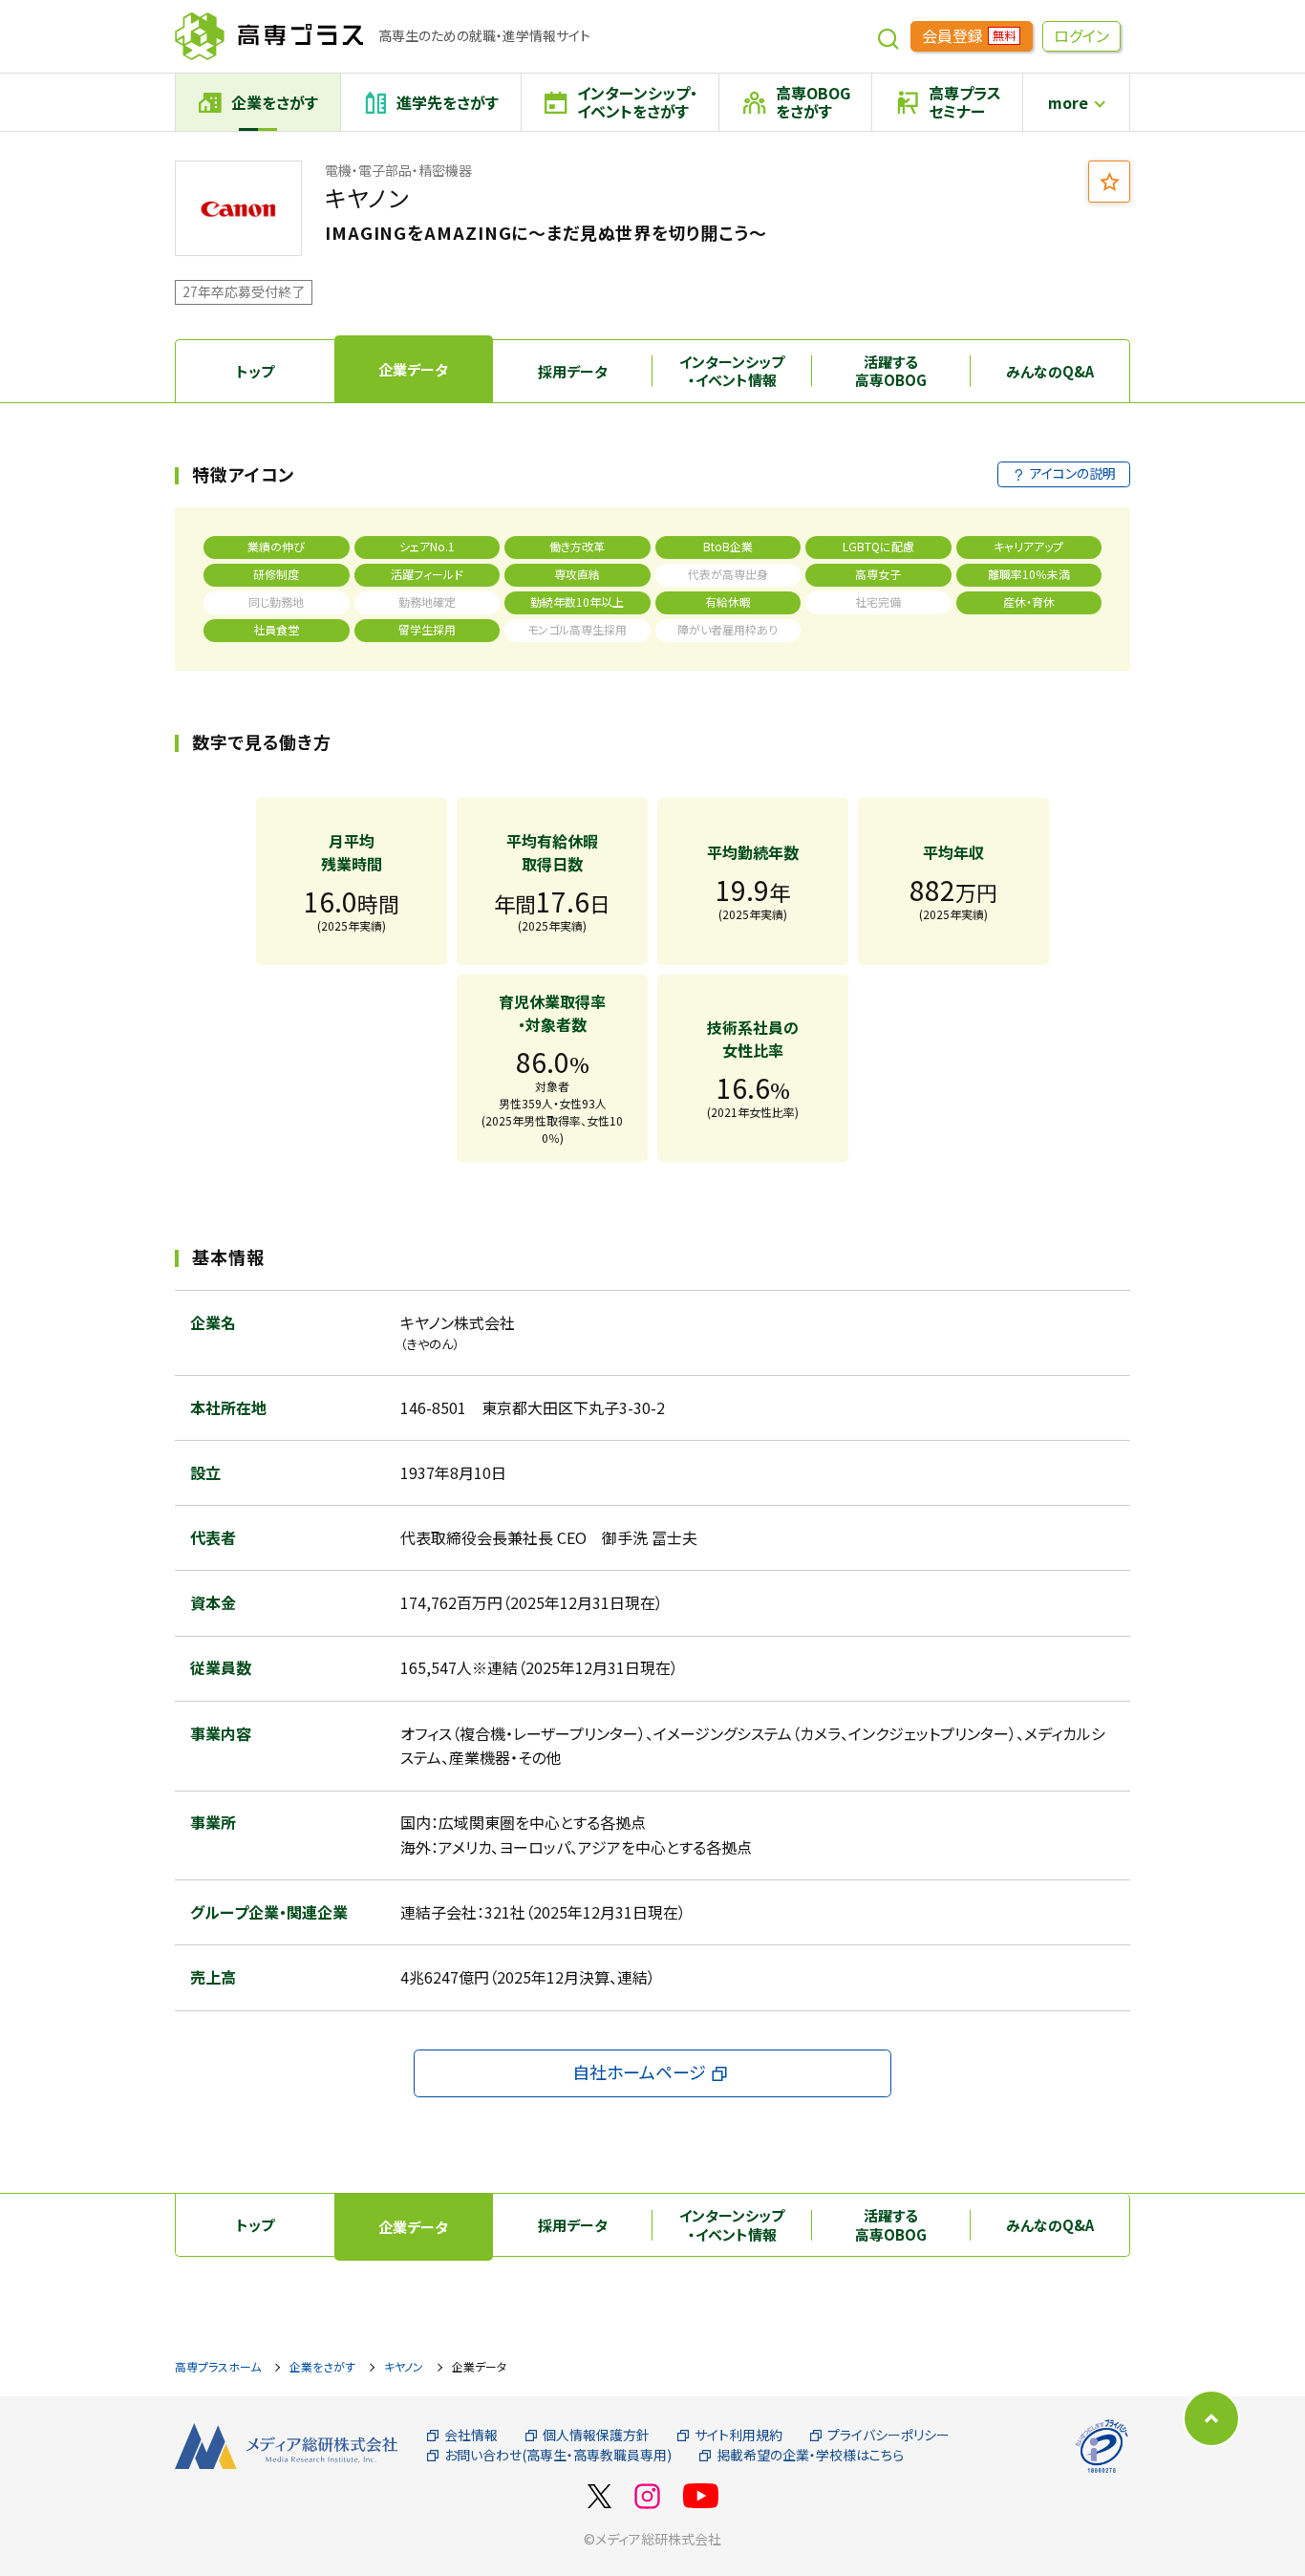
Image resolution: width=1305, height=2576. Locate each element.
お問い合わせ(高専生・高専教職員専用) (558, 2455)
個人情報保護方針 (596, 2435)
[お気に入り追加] (1109, 182)
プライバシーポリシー (888, 2435)
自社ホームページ (639, 2072)
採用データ (573, 371)
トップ (255, 371)
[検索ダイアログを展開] (888, 36)
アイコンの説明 (1073, 473)
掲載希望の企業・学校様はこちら (810, 2455)
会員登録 (969, 35)
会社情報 (471, 2435)
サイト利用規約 (738, 2435)
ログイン (1081, 35)
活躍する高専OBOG (891, 371)
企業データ (413, 369)
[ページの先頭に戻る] (1211, 2418)
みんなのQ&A (1050, 371)
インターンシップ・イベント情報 (732, 371)
